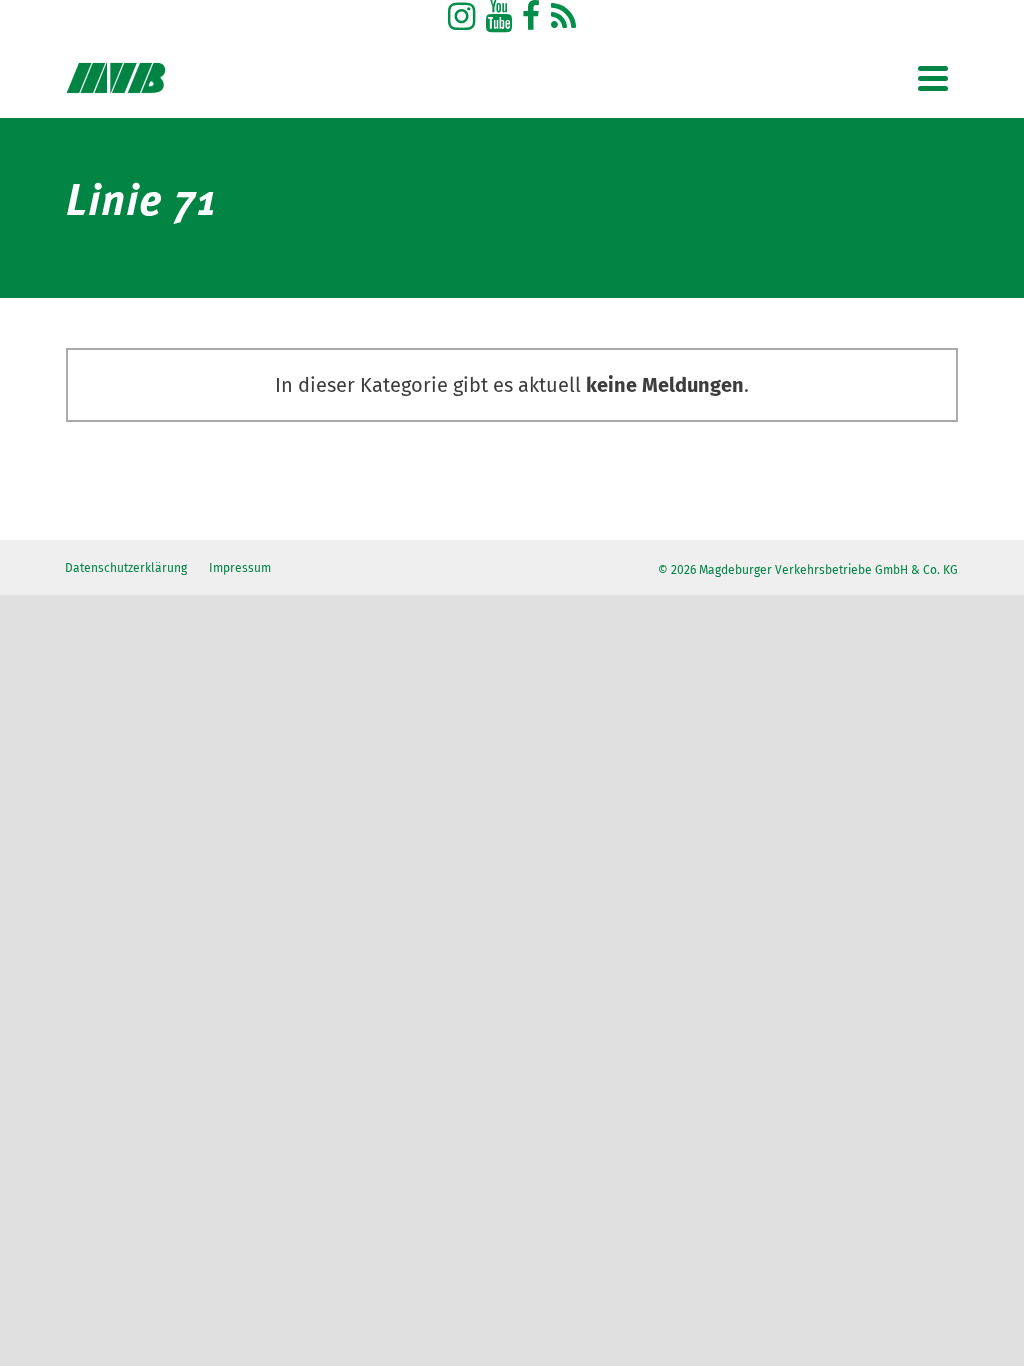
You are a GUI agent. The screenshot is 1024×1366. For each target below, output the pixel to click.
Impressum (240, 568)
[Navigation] (933, 78)
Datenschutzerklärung (126, 568)
